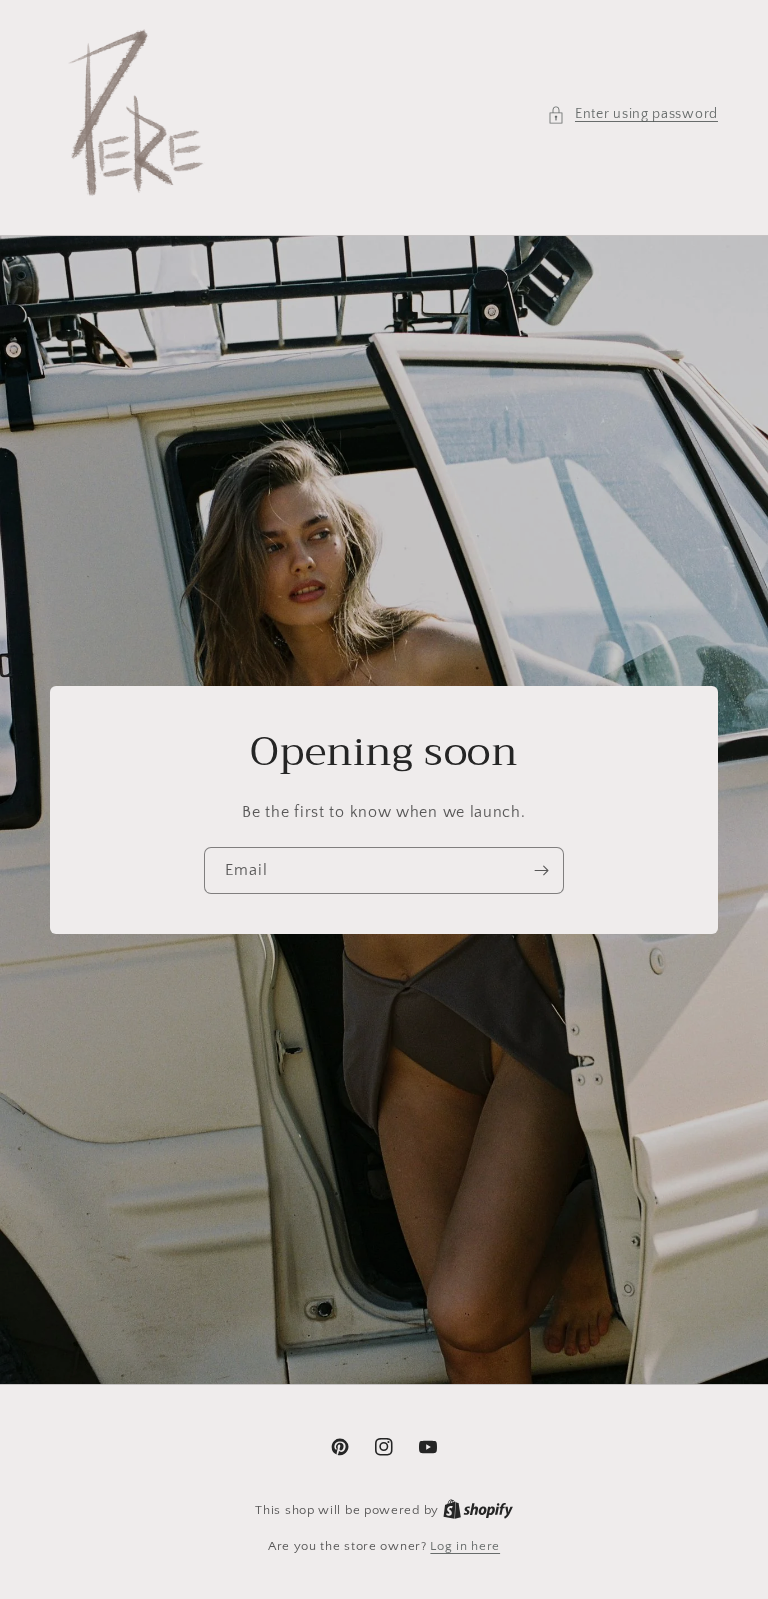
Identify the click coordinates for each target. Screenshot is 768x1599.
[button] (632, 114)
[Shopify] (478, 1510)
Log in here (465, 1546)
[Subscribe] (541, 870)
